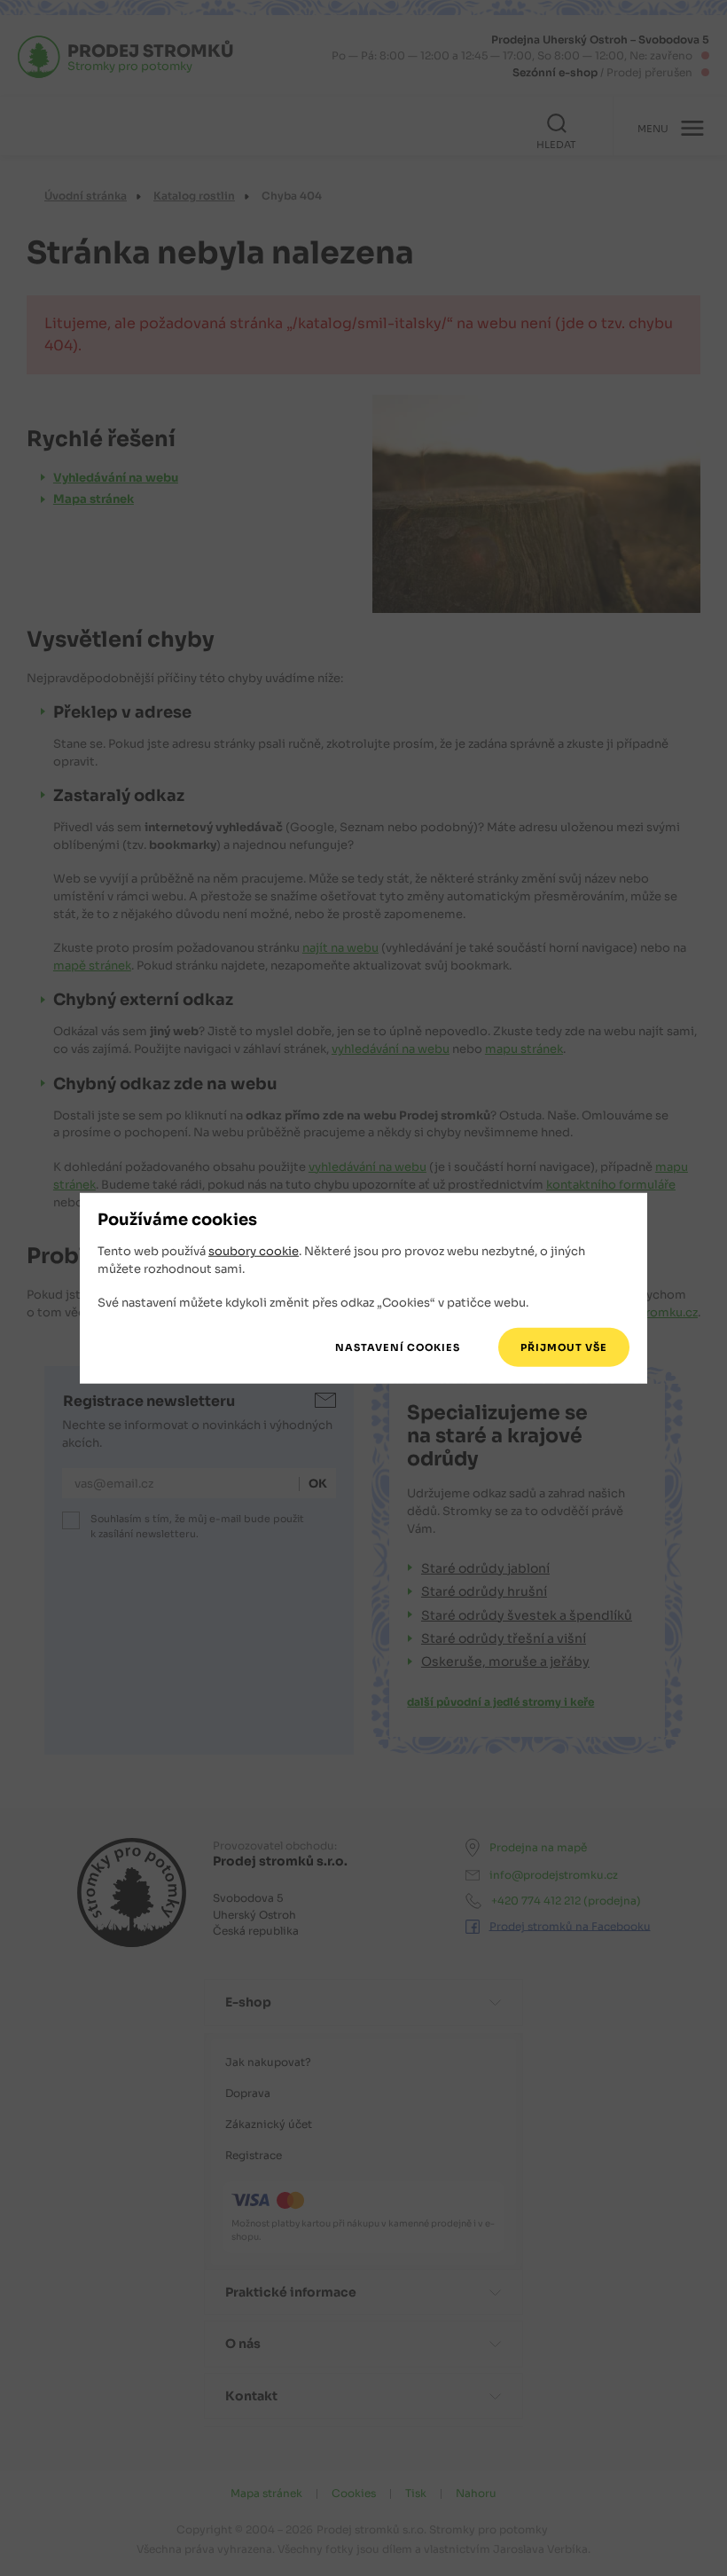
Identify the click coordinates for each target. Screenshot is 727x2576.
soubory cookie (254, 1251)
